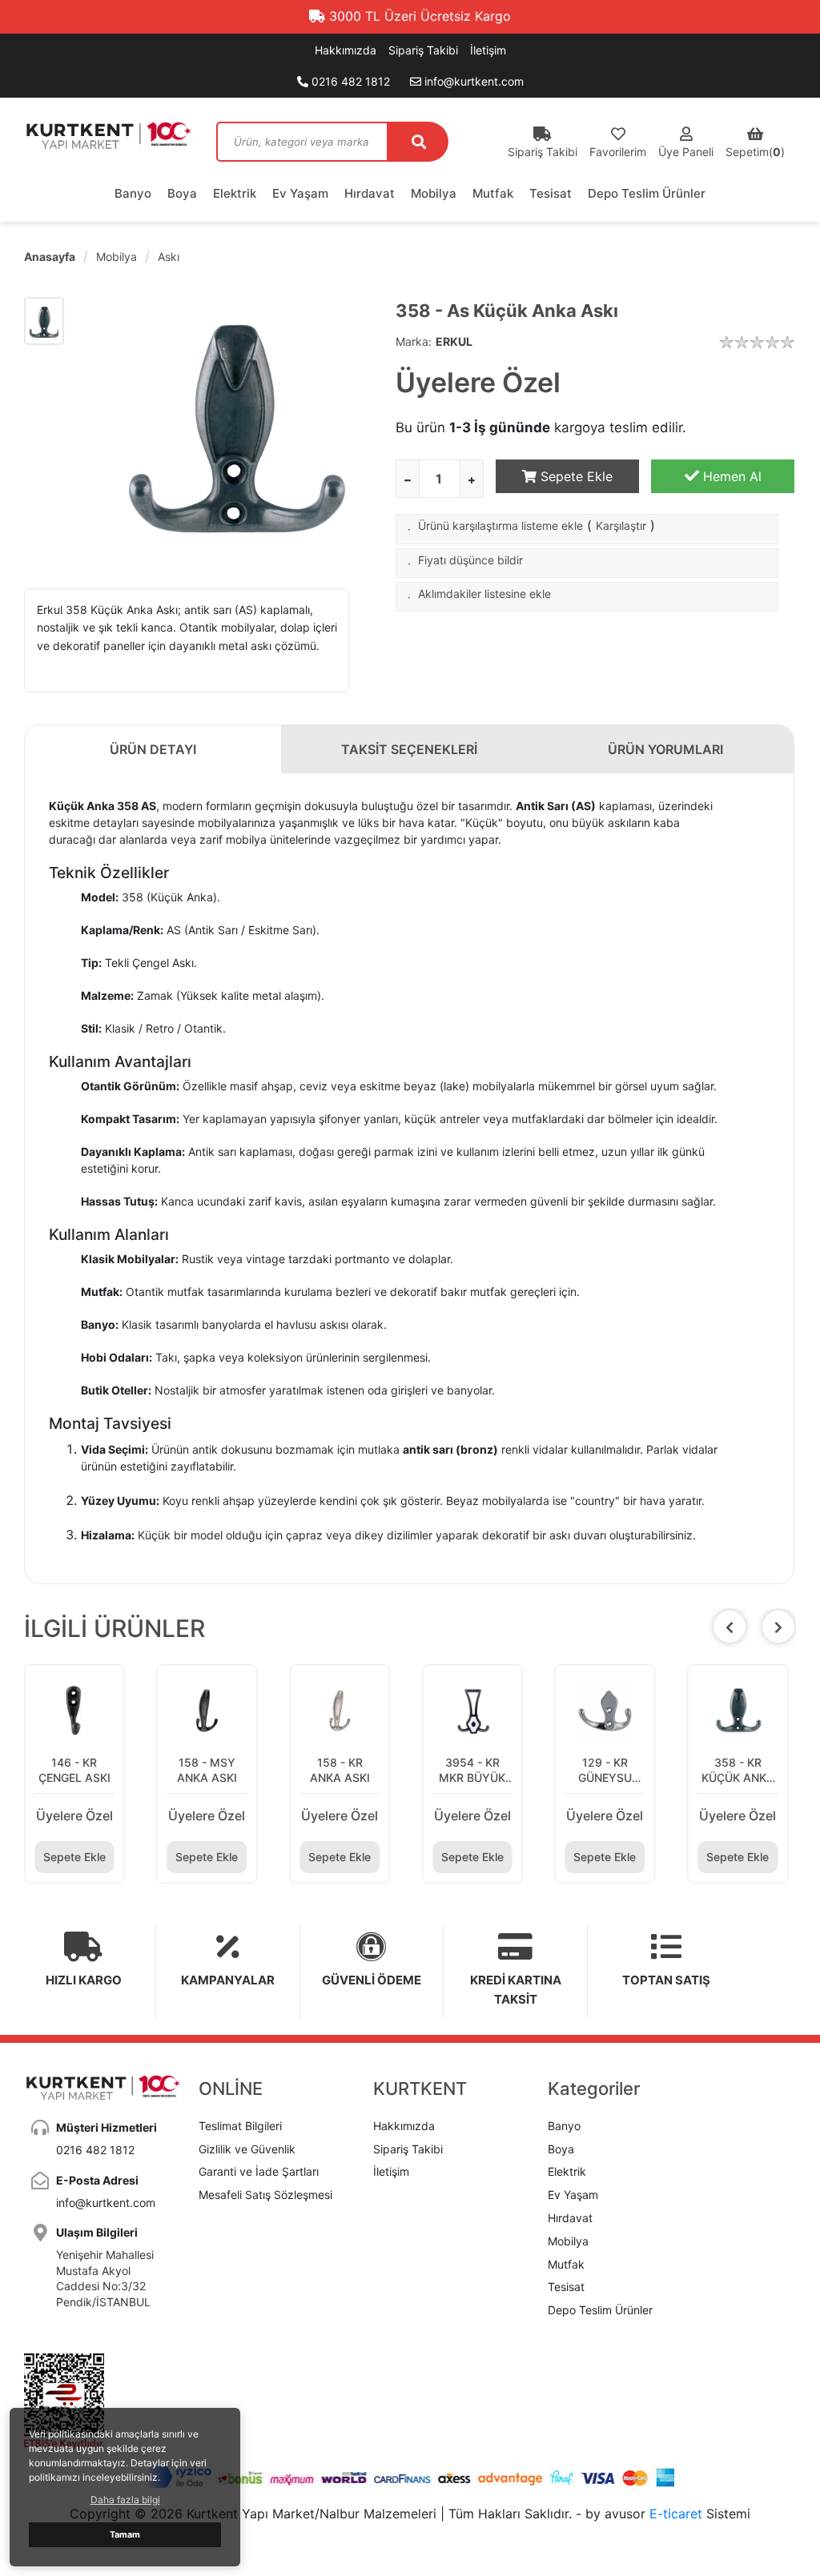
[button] (778, 1627)
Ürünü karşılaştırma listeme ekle (500, 526)
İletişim (488, 50)
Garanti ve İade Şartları (259, 2171)
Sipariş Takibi (423, 50)
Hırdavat (370, 193)
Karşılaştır (621, 526)
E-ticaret (676, 2514)
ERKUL (454, 341)
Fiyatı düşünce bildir (470, 560)
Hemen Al (730, 476)
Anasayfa (50, 257)
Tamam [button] (125, 2535)
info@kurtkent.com (472, 81)
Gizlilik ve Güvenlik (247, 2149)
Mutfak (493, 193)
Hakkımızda (346, 50)
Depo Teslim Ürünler (647, 193)
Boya (182, 193)
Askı (169, 257)
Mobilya (434, 193)
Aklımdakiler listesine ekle (484, 594)
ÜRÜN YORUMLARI (665, 749)
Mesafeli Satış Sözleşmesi (265, 2195)
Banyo (133, 193)
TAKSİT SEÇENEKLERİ (409, 749)
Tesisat (551, 193)
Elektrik (235, 193)
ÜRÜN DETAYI (153, 749)
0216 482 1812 (349, 81)
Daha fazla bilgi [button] (125, 2500)
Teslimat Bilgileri (240, 2126)
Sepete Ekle (575, 476)
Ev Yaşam (300, 193)
